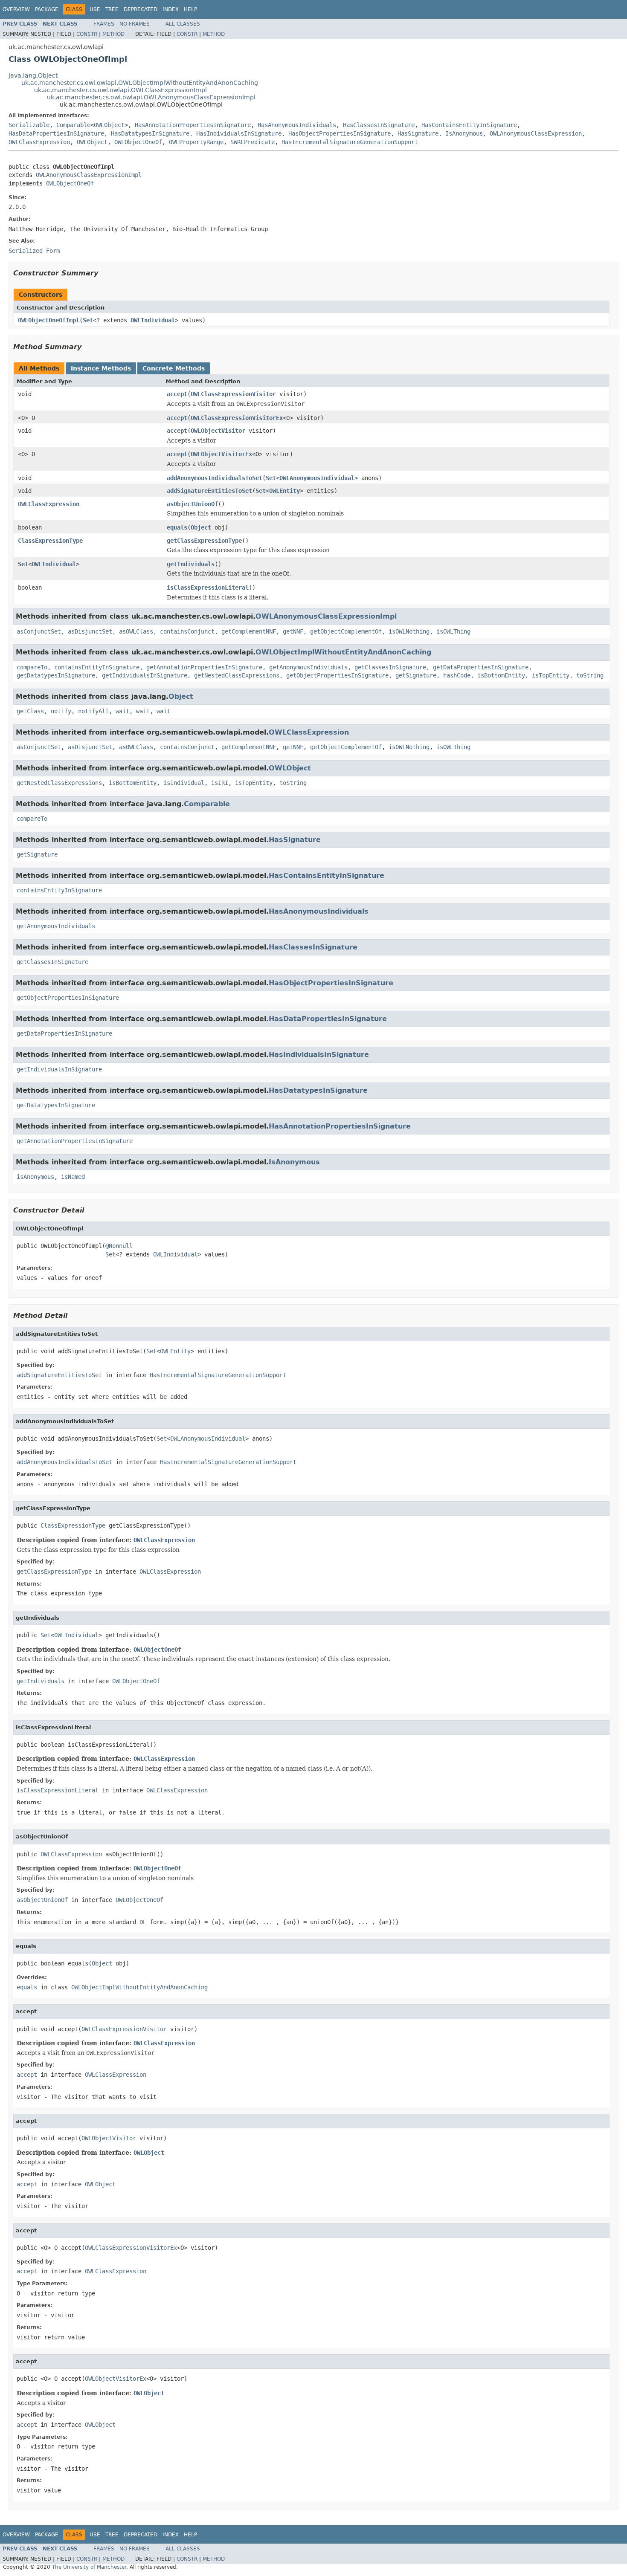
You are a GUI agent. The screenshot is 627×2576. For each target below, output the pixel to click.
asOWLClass (136, 631)
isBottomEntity (501, 675)
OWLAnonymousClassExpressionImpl (89, 175)
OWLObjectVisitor (218, 431)
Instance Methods (101, 368)
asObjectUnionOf (192, 504)
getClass (30, 711)
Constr (87, 34)
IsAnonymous (464, 133)
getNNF (293, 631)
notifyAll (93, 711)
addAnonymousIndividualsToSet (215, 478)
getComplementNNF (249, 631)
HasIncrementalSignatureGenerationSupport (350, 142)
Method (113, 34)
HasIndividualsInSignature (239, 133)
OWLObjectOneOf (138, 142)
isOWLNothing (409, 631)
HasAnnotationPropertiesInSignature (193, 125)
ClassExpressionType (50, 541)
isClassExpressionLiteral (208, 588)
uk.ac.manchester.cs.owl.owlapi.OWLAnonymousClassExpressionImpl (151, 97)
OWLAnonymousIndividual (317, 478)
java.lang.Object (33, 75)
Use (95, 9)
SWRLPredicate (253, 142)
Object (201, 527)
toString (590, 675)
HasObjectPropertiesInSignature (340, 133)
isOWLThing (453, 631)
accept (177, 394)
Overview (16, 9)
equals (177, 527)
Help (190, 9)
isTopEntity (551, 675)
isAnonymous (35, 1177)
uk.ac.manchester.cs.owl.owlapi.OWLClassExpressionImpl (120, 90)
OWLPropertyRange (196, 142)
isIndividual (184, 783)
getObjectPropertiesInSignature (337, 675)
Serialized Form (34, 251)
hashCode (457, 675)
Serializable (29, 125)
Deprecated (141, 9)
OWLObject (109, 125)
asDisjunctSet (90, 631)
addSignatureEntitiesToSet (209, 491)
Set (88, 320)
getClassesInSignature (390, 667)
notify (61, 711)
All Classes (183, 24)
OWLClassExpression (39, 142)
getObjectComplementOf (346, 631)
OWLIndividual (153, 320)
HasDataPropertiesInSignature (56, 133)
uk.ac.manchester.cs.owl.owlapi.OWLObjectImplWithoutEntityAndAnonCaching (140, 83)
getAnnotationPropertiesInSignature (204, 667)
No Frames (135, 24)
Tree (112, 9)
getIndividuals (191, 564)
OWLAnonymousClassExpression (536, 133)
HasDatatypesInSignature (150, 133)
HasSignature (418, 133)
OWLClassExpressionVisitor (233, 394)
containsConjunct (187, 631)
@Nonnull (119, 1246)
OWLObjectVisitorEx (221, 454)
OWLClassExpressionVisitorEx (237, 418)
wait (122, 711)
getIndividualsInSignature (145, 675)
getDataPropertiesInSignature (481, 667)
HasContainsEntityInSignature (469, 125)
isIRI (220, 783)
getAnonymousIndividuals (308, 667)
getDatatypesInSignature (56, 675)
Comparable (73, 125)
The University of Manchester (89, 2567)
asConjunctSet (39, 631)
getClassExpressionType (204, 541)
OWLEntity (284, 491)
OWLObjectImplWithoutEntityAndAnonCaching (343, 652)
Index (171, 9)
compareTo (32, 667)
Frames (104, 24)
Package (47, 9)
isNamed (73, 1177)
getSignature (416, 675)
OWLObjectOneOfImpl (49, 320)
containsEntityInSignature (97, 667)
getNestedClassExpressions (237, 675)
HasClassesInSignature (379, 125)
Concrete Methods (174, 368)
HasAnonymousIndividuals (297, 125)
